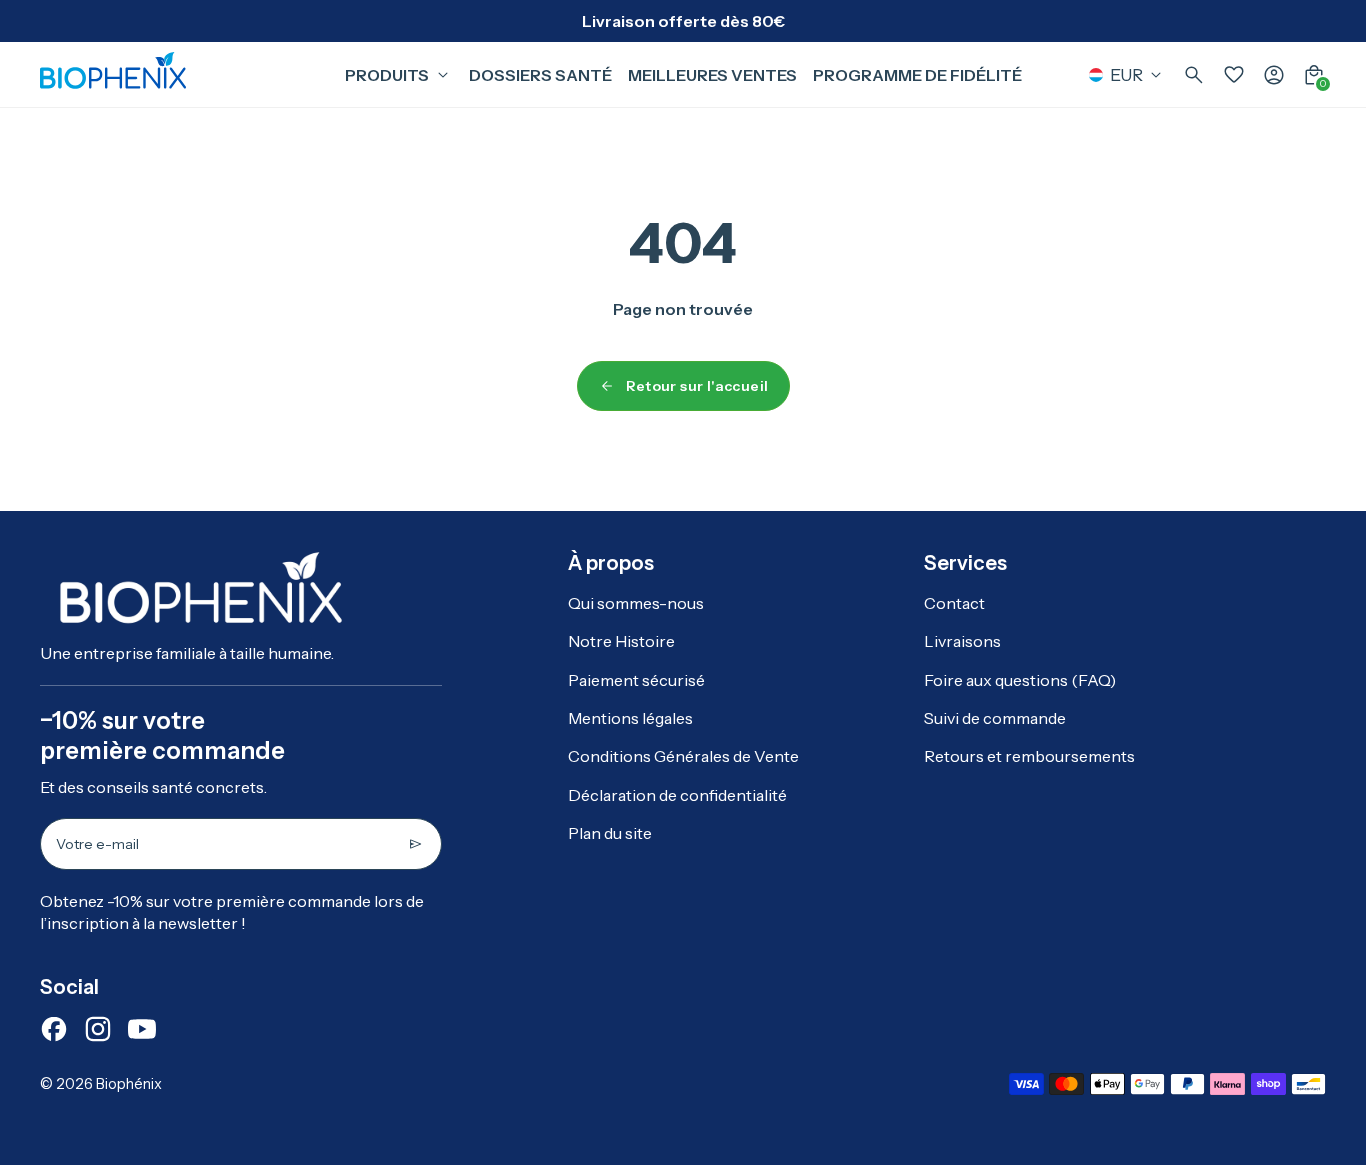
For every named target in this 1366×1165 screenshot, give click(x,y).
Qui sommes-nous (636, 603)
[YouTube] (142, 1029)
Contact (954, 603)
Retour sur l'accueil (697, 386)
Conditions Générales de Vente (683, 756)
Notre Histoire (621, 641)
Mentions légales (630, 718)
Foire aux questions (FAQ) (1020, 680)
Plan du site (610, 833)
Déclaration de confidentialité (677, 795)
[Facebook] (54, 1029)
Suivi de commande (995, 718)
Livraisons (962, 641)
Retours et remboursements (1029, 756)
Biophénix (129, 1084)
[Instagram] (98, 1029)
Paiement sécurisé (636, 680)
